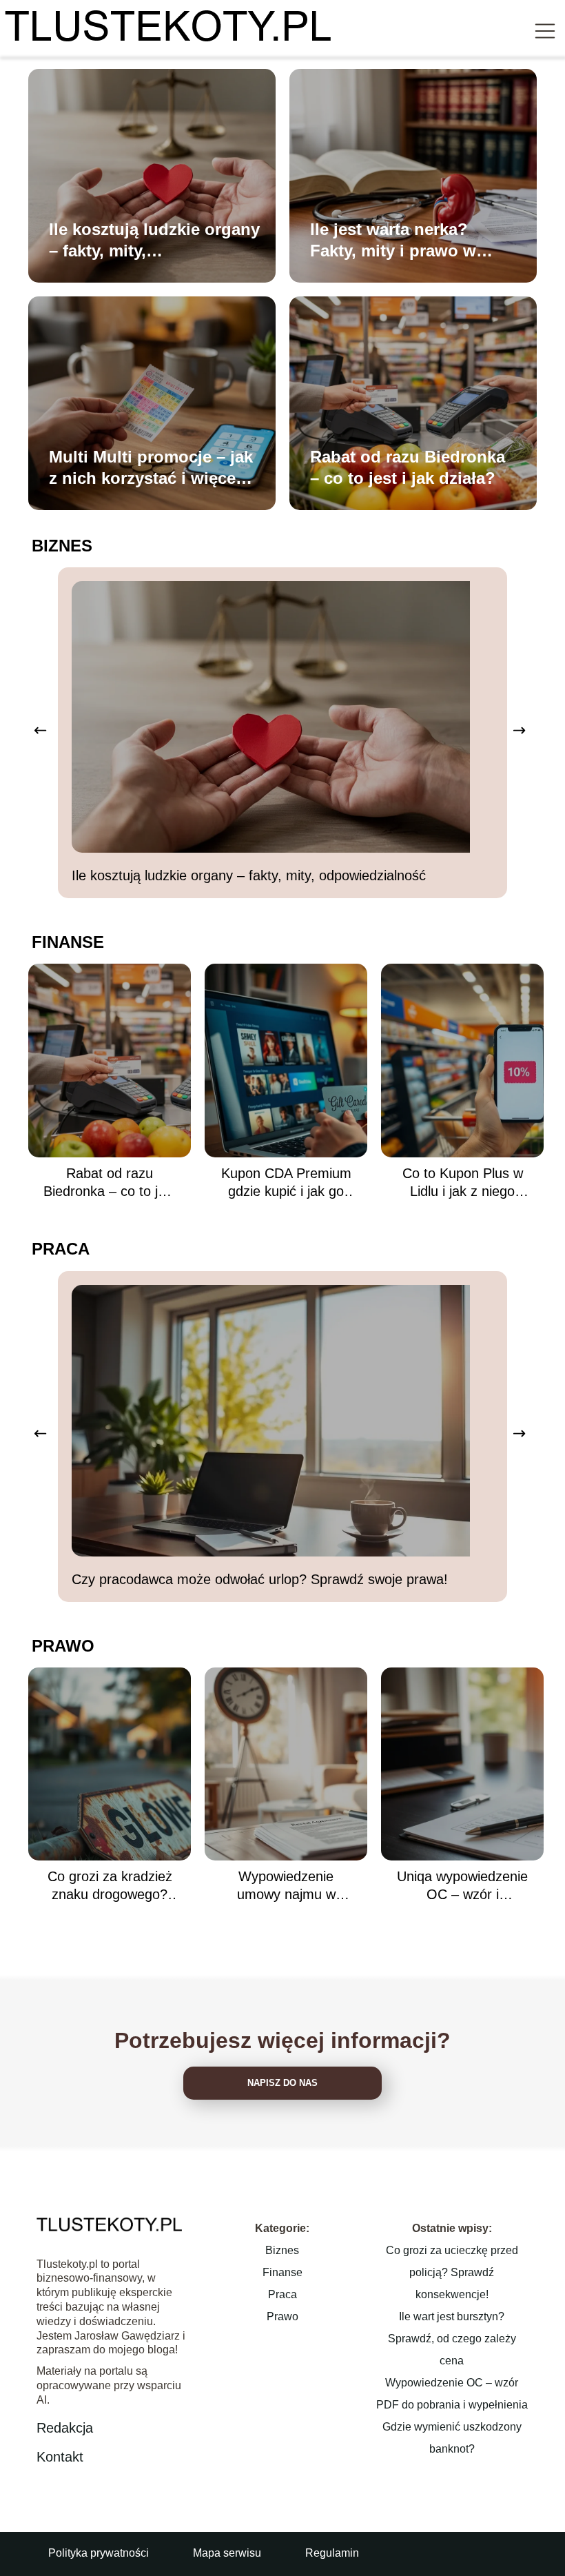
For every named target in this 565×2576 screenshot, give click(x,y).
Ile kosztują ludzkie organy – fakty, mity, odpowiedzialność (154, 241)
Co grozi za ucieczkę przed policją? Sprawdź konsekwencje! (452, 2272)
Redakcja (65, 2428)
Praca (61, 1249)
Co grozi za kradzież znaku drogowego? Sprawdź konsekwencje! (110, 1886)
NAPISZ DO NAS (282, 2083)
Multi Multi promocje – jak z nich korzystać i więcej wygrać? (151, 468)
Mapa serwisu (227, 2553)
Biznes (62, 546)
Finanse (68, 942)
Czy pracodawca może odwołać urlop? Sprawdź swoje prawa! (260, 1579)
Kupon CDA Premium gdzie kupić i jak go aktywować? (286, 1183)
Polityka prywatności (99, 2553)
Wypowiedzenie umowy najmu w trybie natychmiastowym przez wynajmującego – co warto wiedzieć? (286, 1886)
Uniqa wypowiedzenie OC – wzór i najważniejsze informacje (462, 1886)
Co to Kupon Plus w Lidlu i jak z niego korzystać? (463, 1183)
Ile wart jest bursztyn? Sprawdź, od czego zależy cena (452, 2339)
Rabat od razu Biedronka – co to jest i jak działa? (408, 467)
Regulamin (332, 2553)
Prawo (63, 1646)
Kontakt (60, 2457)
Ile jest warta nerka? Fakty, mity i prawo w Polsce (393, 241)
